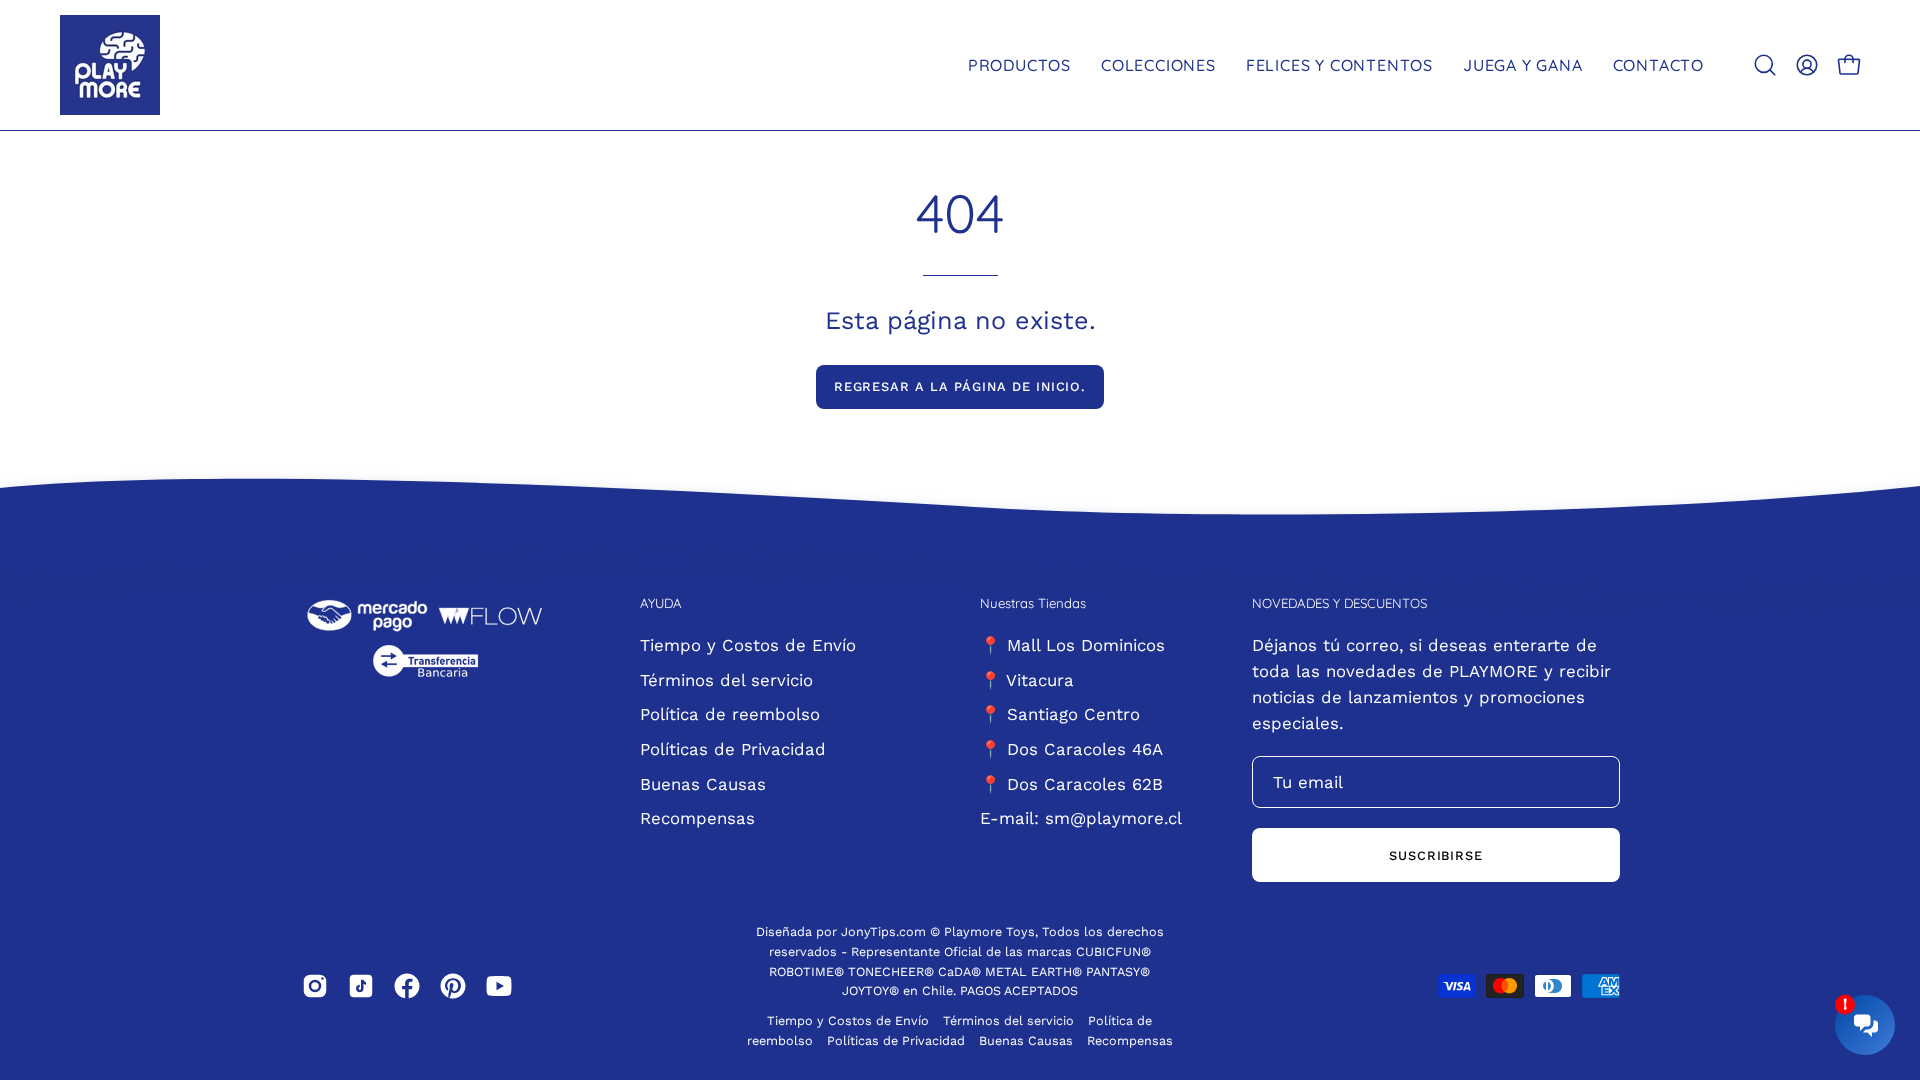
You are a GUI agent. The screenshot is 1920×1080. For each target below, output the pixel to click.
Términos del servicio (726, 679)
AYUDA (661, 603)
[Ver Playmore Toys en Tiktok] (361, 986)
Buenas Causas (703, 783)
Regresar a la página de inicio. (960, 386)
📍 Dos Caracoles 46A (1071, 748)
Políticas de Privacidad (733, 748)
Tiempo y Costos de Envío (748, 645)
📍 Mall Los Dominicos (1072, 645)
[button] (1765, 65)
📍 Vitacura (1027, 679)
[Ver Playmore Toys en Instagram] (315, 986)
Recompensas (697, 818)
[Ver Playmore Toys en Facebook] (407, 986)
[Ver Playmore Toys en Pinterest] (453, 986)
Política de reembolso (730, 714)
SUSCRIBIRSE (1436, 855)
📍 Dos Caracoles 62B (1071, 783)
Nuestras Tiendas (1033, 603)
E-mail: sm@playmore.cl (1081, 818)
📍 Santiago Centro (1060, 714)
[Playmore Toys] (110, 65)
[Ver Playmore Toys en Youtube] (499, 986)
